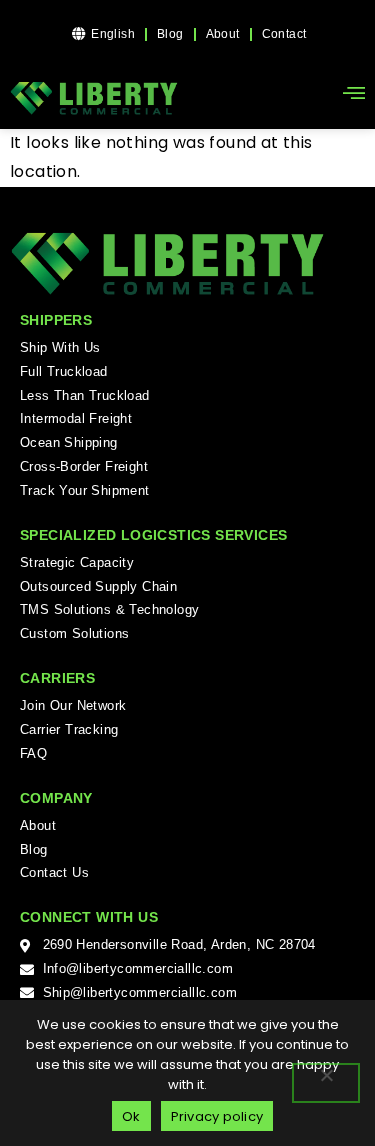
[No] (326, 1083)
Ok (131, 1116)
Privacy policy (217, 1116)
